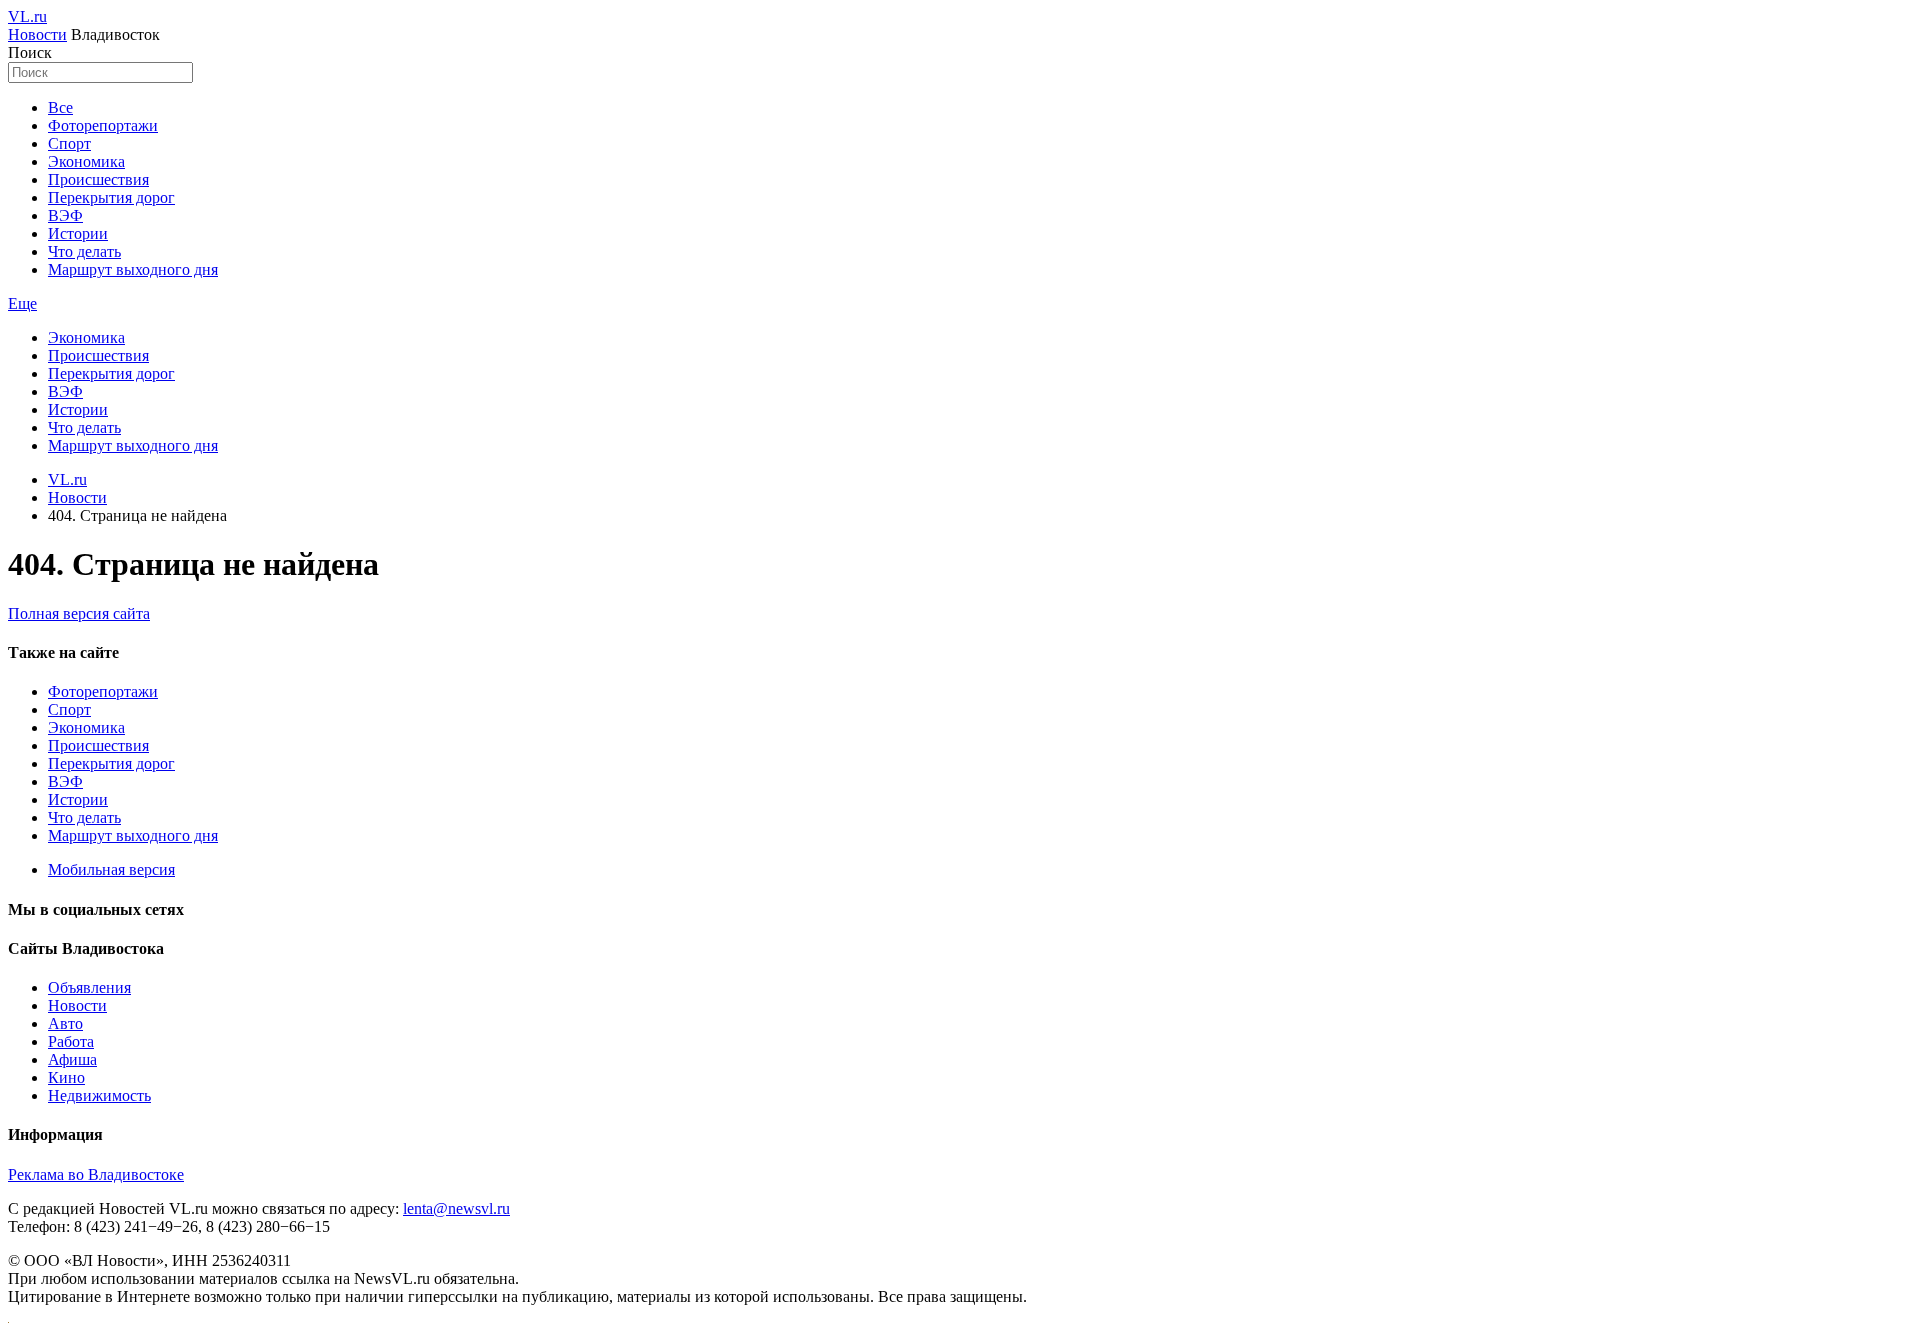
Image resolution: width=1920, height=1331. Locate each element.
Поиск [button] (30, 52)
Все (60, 107)
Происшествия (98, 179)
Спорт (69, 143)
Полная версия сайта (79, 613)
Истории (78, 233)
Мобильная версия (111, 869)
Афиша (72, 1059)
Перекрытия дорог (111, 197)
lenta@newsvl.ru (456, 1208)
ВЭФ (65, 215)
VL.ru (27, 16)
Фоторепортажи (103, 125)
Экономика (86, 161)
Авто (65, 1023)
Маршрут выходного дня (133, 269)
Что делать (84, 251)
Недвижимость (99, 1095)
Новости (37, 34)
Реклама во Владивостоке (96, 1174)
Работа (71, 1041)
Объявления (89, 987)
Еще (22, 303)
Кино (66, 1077)
